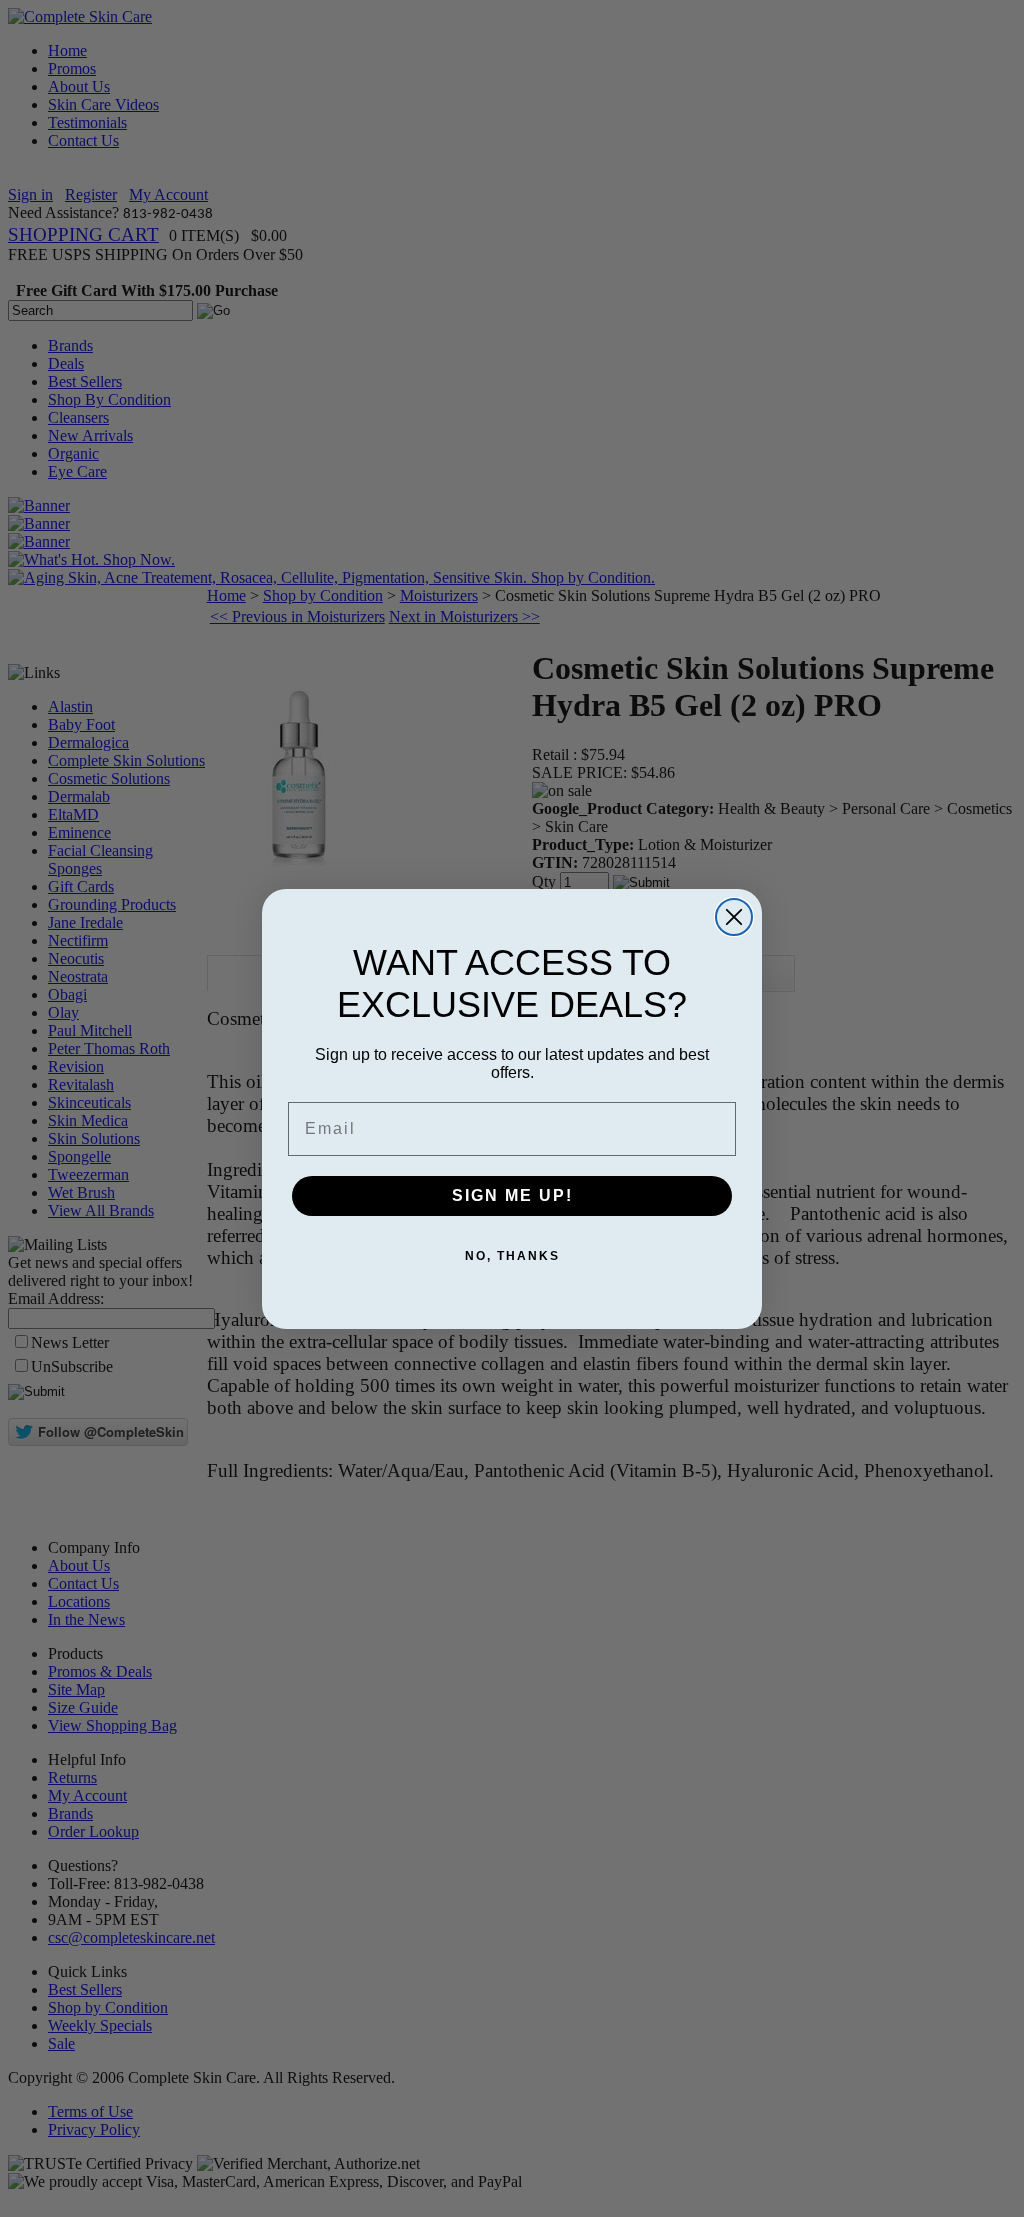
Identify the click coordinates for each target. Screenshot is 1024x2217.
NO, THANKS (512, 1256)
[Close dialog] (734, 917)
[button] (1023, 2216)
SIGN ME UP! (512, 1195)
